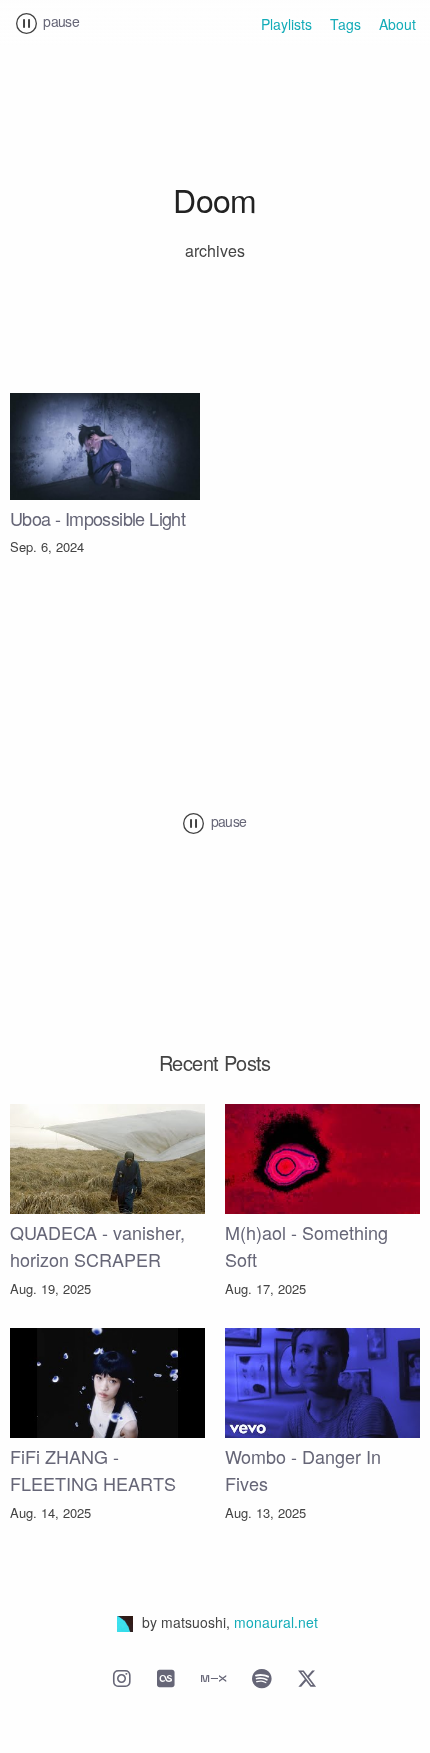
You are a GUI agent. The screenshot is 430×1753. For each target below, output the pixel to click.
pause (59, 21)
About (397, 24)
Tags (345, 24)
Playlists (286, 24)
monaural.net (276, 1622)
